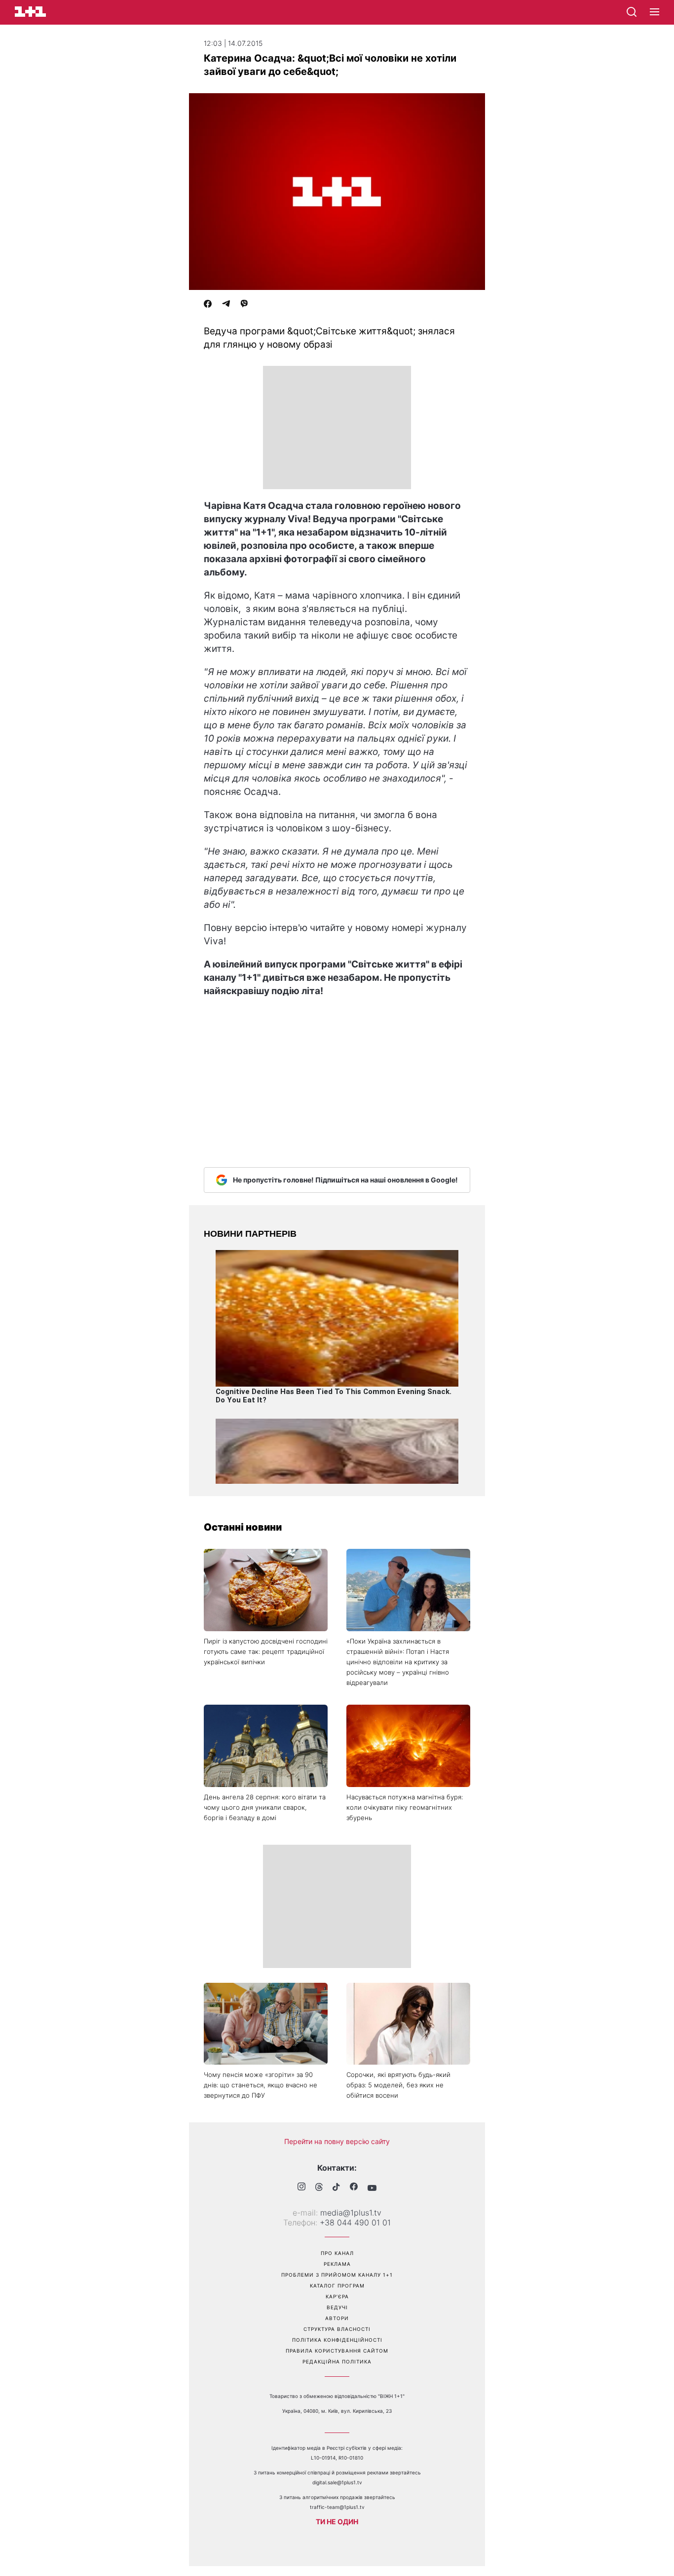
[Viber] (244, 305)
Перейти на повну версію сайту (337, 2141)
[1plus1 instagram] (301, 2188)
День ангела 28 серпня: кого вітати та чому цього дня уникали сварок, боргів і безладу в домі (265, 1807)
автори (337, 2318)
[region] (337, 428)
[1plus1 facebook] (354, 2188)
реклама (337, 2264)
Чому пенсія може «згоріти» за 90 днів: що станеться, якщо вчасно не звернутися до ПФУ (261, 2085)
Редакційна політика (337, 2361)
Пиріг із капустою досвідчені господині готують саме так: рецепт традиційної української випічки (266, 1651)
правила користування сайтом (337, 2351)
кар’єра (337, 2296)
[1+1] (30, 12)
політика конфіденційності (337, 2340)
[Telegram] (226, 305)
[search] (632, 12)
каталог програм (337, 2286)
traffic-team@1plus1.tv (337, 2507)
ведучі (337, 2307)
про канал (337, 2253)
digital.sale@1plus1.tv (337, 2482)
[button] (655, 12)
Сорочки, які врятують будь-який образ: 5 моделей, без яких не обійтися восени (398, 2085)
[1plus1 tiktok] (336, 2188)
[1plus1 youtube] (372, 2188)
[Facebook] (208, 305)
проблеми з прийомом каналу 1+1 (337, 2275)
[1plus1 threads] (319, 2188)
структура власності (337, 2329)
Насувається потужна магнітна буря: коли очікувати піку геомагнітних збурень (405, 1807)
